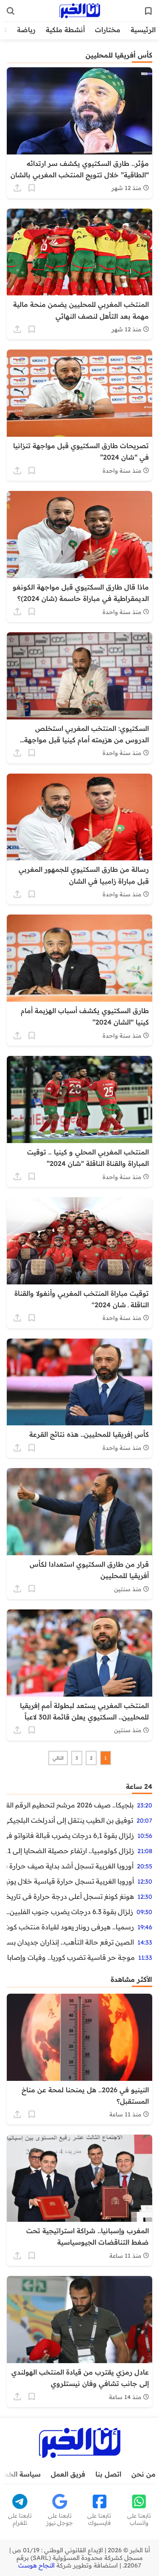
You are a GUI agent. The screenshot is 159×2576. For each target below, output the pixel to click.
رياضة (26, 30)
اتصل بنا (108, 2474)
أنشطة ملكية (65, 30)
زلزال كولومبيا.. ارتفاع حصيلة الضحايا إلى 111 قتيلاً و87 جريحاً (70, 1851)
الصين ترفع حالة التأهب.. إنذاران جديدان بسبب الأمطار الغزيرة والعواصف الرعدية (70, 1942)
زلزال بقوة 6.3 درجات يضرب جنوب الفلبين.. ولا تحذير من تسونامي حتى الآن (70, 1912)
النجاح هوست (36, 2565)
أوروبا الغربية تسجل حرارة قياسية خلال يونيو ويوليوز (70, 1881)
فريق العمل (68, 2474)
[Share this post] (17, 188)
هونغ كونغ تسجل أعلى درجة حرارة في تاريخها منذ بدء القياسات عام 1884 (70, 1896)
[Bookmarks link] (148, 11)
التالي (58, 1758)
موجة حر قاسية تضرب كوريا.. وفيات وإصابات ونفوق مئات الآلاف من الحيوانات (71, 1957)
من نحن (144, 2474)
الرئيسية (143, 30)
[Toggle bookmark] (32, 188)
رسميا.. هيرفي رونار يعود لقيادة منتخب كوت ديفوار (70, 1927)
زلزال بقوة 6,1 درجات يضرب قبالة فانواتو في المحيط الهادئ (70, 1835)
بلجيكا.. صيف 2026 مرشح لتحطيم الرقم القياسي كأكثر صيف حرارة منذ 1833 (70, 1805)
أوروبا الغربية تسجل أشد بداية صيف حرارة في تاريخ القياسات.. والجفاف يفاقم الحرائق (70, 1866)
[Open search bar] (11, 11)
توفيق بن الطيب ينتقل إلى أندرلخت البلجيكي (70, 1820)
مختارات (108, 30)
